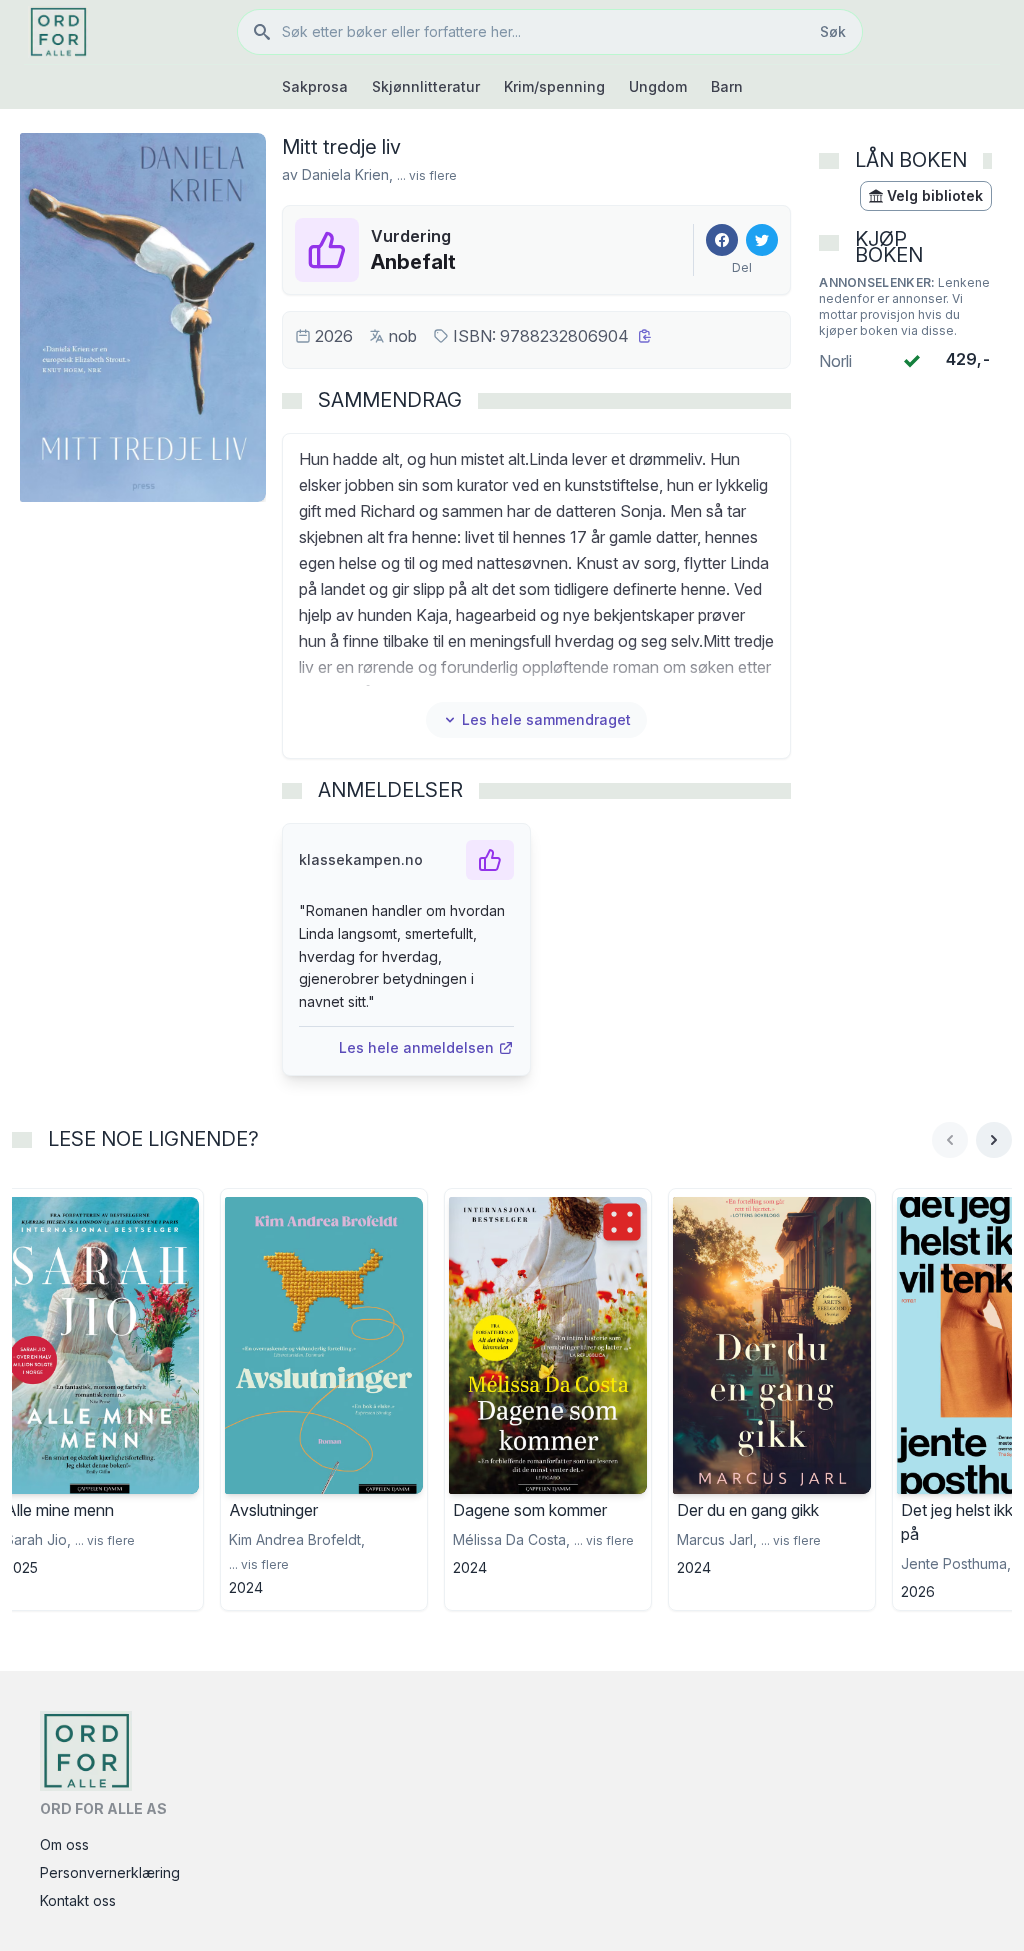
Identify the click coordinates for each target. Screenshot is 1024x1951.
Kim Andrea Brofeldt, (297, 1539)
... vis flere (427, 175)
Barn (727, 86)
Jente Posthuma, (956, 1563)
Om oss (64, 1844)
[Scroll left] (950, 1140)
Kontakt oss (78, 1900)
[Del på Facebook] (722, 240)
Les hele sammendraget (546, 719)
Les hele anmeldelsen (416, 1047)
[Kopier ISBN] (645, 336)
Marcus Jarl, (717, 1539)
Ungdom (658, 86)
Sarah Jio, (38, 1539)
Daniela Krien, (347, 174)
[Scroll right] (994, 1140)
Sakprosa (315, 86)
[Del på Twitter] (762, 240)
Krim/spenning (554, 86)
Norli (835, 361)
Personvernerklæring (110, 1872)
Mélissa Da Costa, (511, 1539)
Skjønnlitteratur (426, 86)
